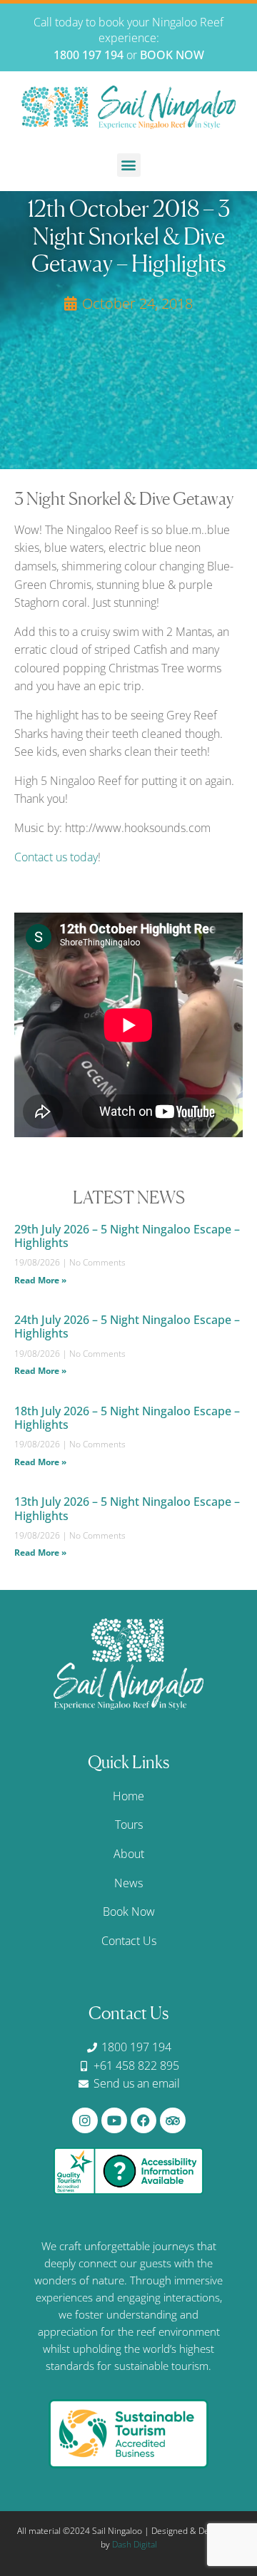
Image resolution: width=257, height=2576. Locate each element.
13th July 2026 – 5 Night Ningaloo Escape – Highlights (127, 1508)
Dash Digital (135, 2544)
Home (128, 1796)
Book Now (129, 1912)
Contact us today (56, 857)
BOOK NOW (172, 55)
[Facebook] (143, 2120)
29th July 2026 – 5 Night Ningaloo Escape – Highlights (127, 1236)
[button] (129, 165)
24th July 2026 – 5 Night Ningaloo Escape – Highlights (127, 1327)
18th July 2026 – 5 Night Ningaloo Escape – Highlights (127, 1418)
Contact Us (129, 1941)
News (128, 1883)
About (129, 1854)
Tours (129, 1825)
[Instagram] (85, 2120)
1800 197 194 (89, 55)
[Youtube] (114, 2120)
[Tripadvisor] (173, 2120)
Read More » (40, 1280)
